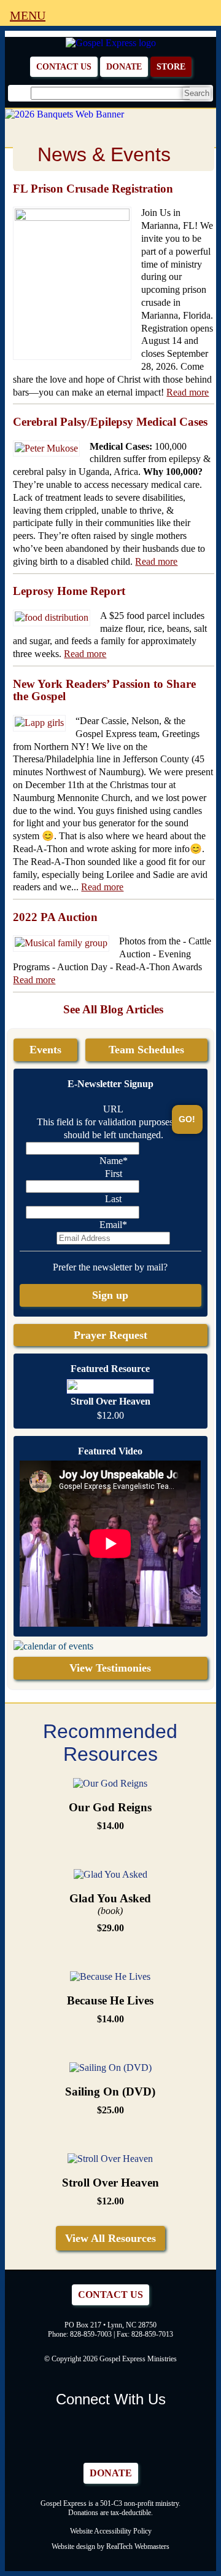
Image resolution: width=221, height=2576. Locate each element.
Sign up (110, 1295)
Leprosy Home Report (69, 591)
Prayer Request (110, 1335)
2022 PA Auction (55, 917)
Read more (188, 392)
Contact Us (64, 66)
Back (17, 113)
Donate (124, 66)
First (114, 1174)
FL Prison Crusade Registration (93, 189)
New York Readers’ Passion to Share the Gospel (104, 690)
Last (113, 1199)
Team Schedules (146, 1050)
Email (113, 1225)
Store (171, 66)
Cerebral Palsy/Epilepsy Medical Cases (110, 422)
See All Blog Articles (113, 1009)
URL (113, 1109)
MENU (28, 15)
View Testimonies (110, 1668)
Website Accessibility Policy (111, 2531)
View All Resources (110, 2238)
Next (204, 113)
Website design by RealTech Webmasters (110, 2546)
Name (114, 1161)
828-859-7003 (91, 2334)
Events (45, 1050)
